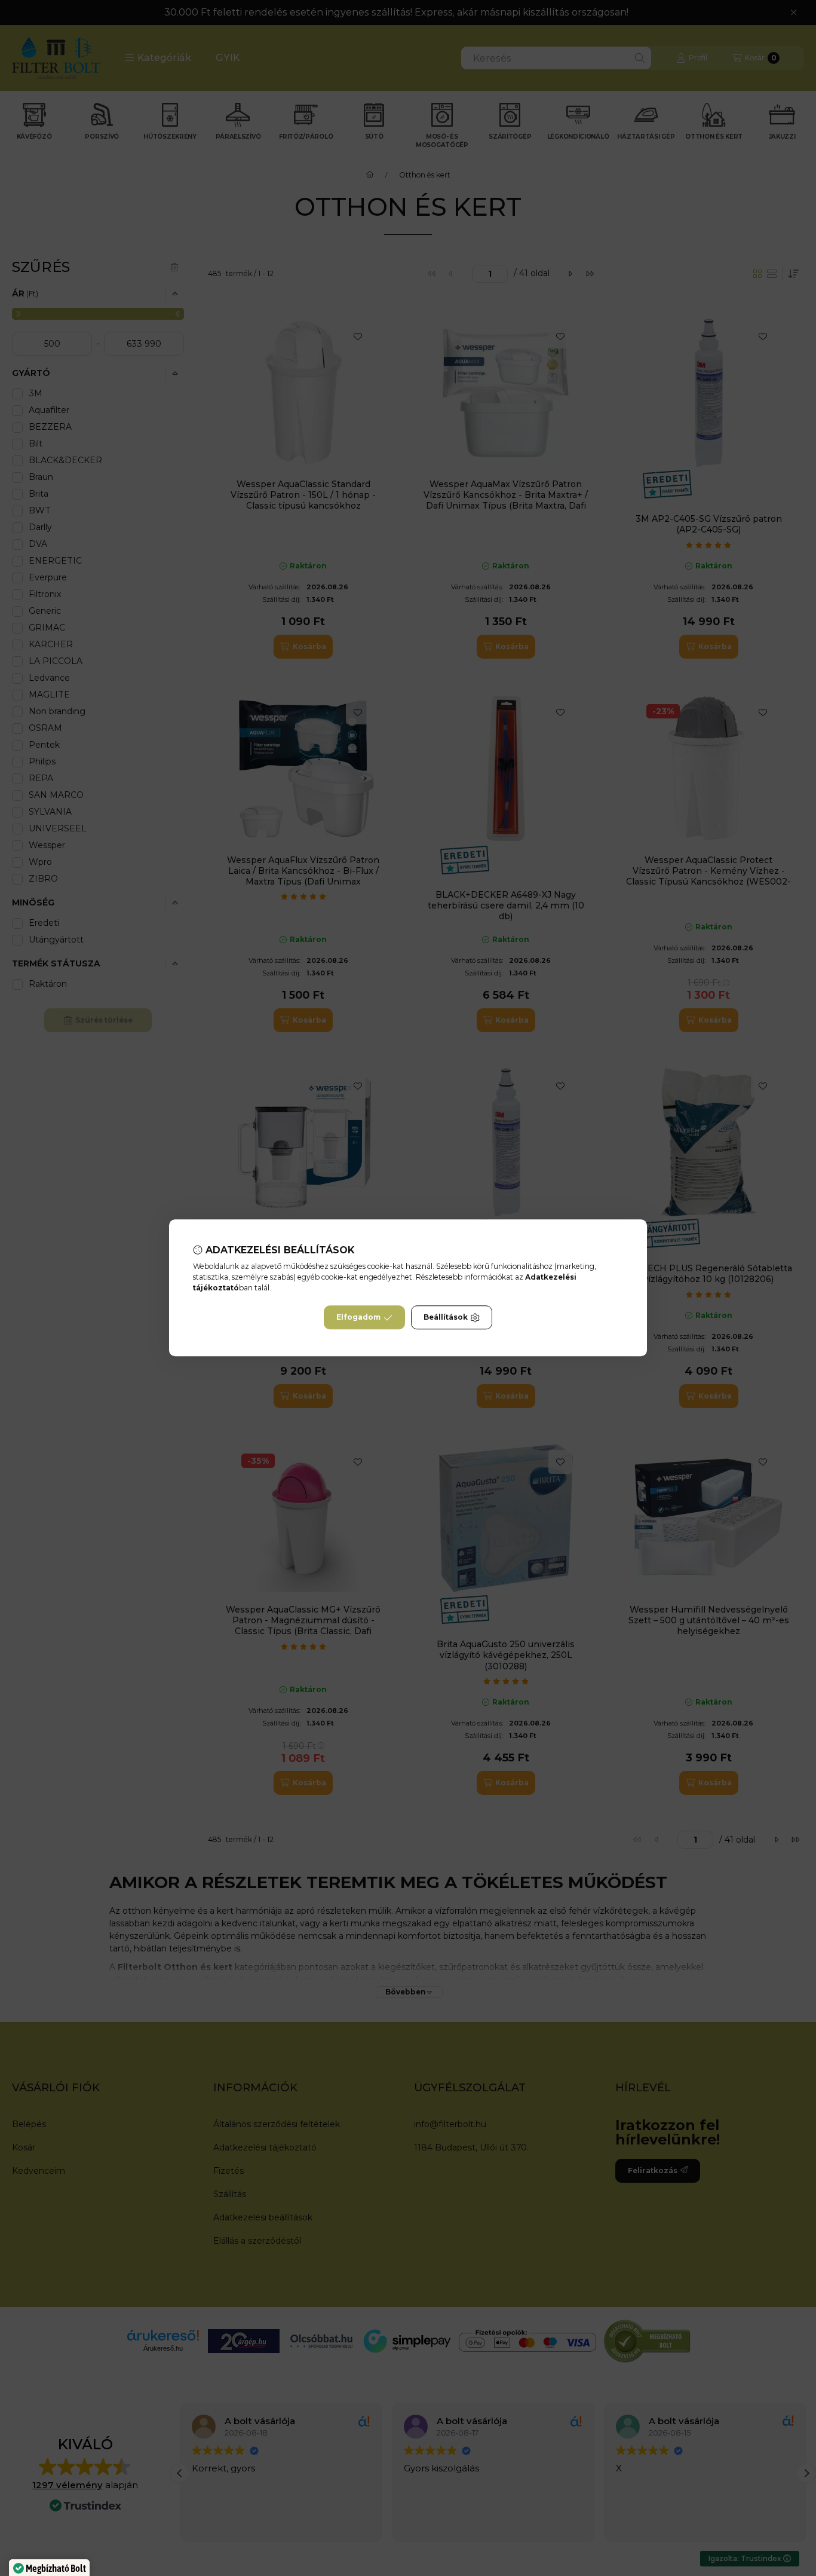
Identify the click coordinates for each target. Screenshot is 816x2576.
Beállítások (446, 1318)
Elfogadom (358, 1318)
